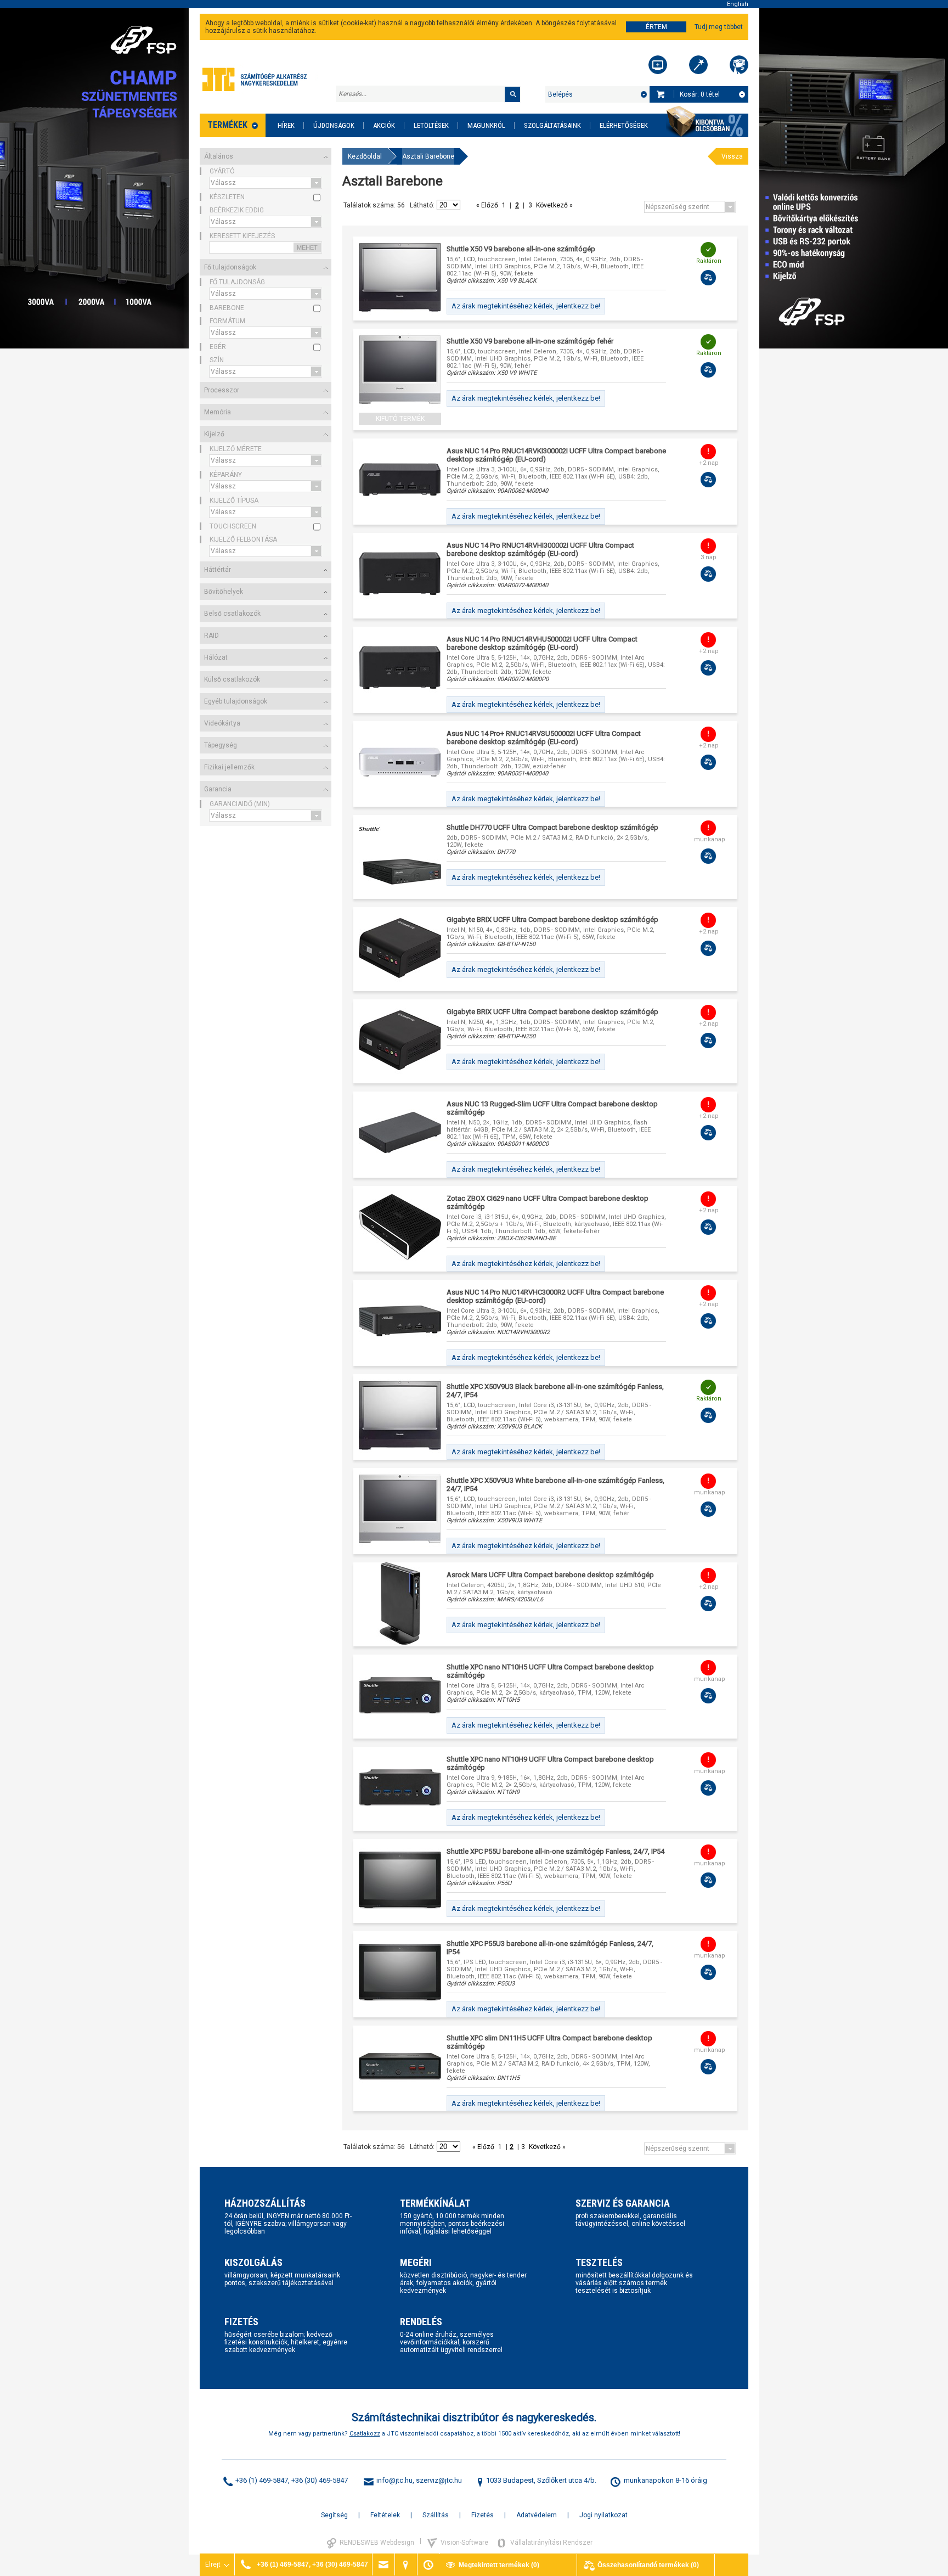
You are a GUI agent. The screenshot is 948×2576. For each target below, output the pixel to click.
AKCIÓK (384, 125)
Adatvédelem (537, 2515)
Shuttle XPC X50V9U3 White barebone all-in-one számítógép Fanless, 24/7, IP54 (555, 1484)
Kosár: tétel (700, 94)
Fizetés (483, 2515)
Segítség (334, 2515)
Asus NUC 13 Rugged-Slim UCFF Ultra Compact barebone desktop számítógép (552, 1108)
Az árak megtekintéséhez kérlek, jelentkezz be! (526, 306)
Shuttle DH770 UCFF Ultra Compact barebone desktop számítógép (552, 827)
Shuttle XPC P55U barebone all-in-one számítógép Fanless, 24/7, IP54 (555, 1851)
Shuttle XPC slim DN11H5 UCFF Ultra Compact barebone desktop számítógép (549, 2042)
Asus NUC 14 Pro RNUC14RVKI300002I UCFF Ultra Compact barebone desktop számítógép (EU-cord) (556, 455)
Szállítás (436, 2515)
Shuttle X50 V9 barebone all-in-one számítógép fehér (530, 341)
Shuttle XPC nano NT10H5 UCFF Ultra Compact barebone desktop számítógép (550, 1671)
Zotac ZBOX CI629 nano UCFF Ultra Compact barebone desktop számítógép (548, 1202)
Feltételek (385, 2515)
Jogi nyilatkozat (603, 2515)
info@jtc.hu (394, 2480)
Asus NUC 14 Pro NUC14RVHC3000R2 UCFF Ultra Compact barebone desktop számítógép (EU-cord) (555, 1296)
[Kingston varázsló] (739, 65)
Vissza (732, 156)
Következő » (554, 205)
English (738, 4)
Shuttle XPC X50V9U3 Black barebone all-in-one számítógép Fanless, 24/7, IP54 (555, 1391)
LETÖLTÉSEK (431, 125)
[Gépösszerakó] (658, 65)
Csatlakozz (365, 2434)
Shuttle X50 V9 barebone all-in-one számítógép (521, 249)
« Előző (488, 205)
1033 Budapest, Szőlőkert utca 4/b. (541, 2480)
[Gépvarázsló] (698, 65)
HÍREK (286, 125)
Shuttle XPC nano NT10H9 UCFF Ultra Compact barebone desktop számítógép (550, 1763)
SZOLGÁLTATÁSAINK (552, 125)
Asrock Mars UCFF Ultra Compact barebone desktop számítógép (550, 1575)
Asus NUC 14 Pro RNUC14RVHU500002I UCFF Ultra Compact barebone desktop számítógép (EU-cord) (542, 643)
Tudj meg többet (719, 27)
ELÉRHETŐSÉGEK (624, 125)
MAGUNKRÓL (486, 125)
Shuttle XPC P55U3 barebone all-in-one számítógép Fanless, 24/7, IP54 (550, 1948)
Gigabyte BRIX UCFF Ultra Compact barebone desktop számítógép (552, 919)
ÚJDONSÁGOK (334, 125)
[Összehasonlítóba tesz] (708, 278)
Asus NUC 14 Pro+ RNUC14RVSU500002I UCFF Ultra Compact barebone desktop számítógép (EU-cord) (544, 738)
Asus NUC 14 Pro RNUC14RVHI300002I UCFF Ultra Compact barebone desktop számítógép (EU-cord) (540, 549)
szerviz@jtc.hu (439, 2480)
